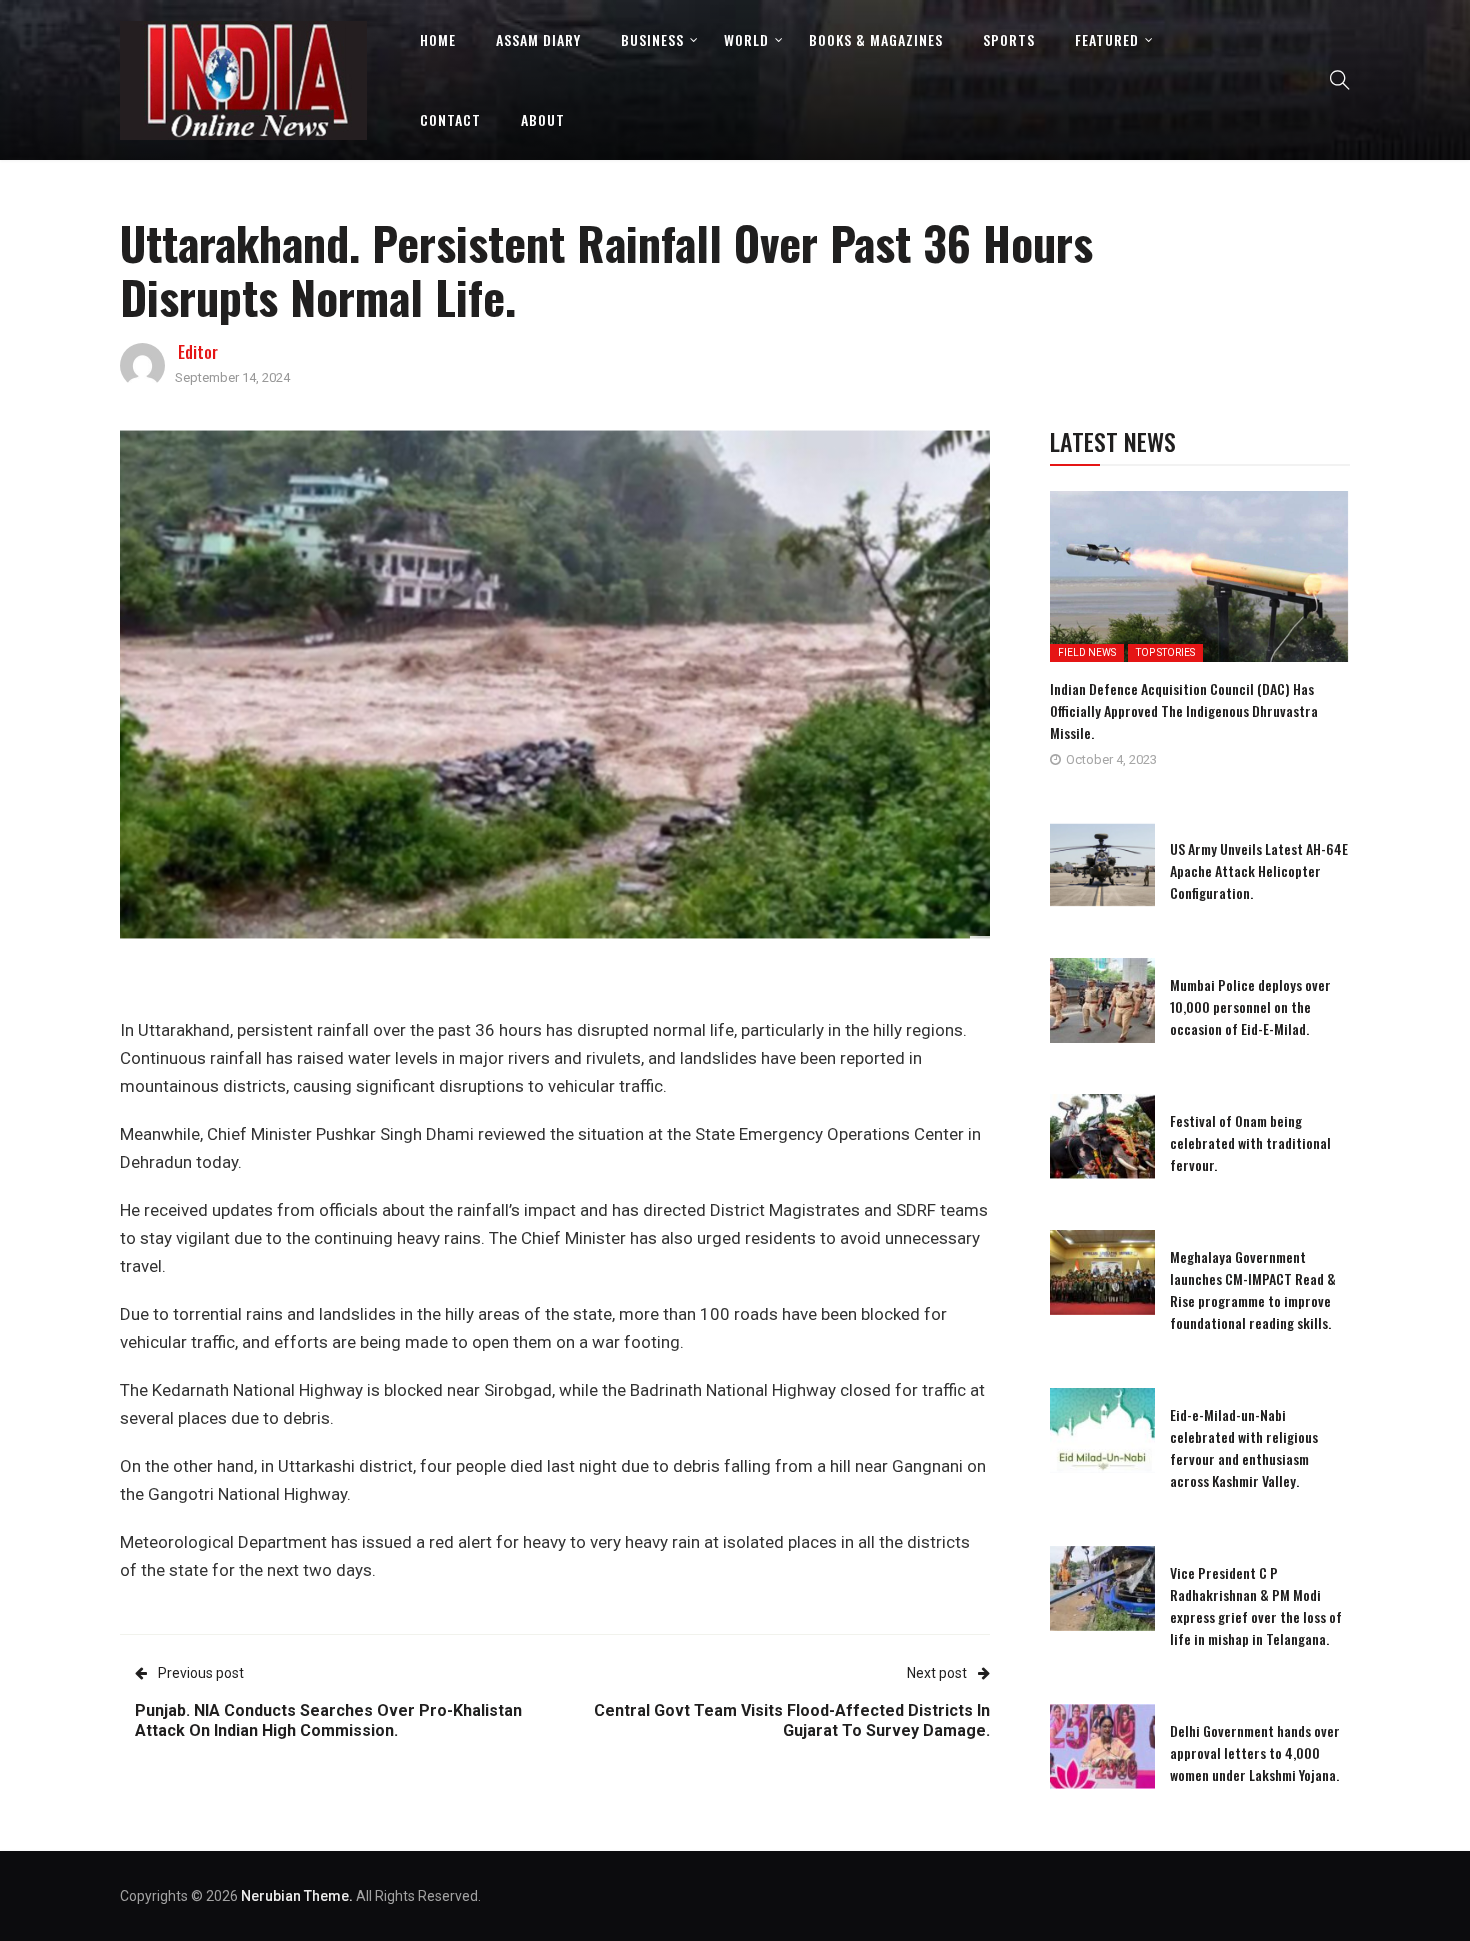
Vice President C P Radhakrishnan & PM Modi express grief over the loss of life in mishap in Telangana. (1256, 1605)
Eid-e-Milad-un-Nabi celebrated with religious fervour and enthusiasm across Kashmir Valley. (1244, 1447)
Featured (1107, 39)
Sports (1009, 39)
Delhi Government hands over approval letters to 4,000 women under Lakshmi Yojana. (1255, 1752)
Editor (198, 352)
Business (652, 39)
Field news (1087, 652)
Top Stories (1165, 652)
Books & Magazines (876, 39)
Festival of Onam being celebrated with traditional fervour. (1250, 1142)
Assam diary (538, 39)
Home (438, 39)
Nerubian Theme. (297, 1896)
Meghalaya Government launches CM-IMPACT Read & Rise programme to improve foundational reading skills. (1253, 1289)
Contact (450, 119)
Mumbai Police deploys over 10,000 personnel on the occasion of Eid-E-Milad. (1250, 1006)
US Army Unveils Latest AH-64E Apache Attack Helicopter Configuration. (1259, 870)
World (746, 39)
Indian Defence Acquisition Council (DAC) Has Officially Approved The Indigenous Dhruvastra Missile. (1184, 710)
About (543, 119)
